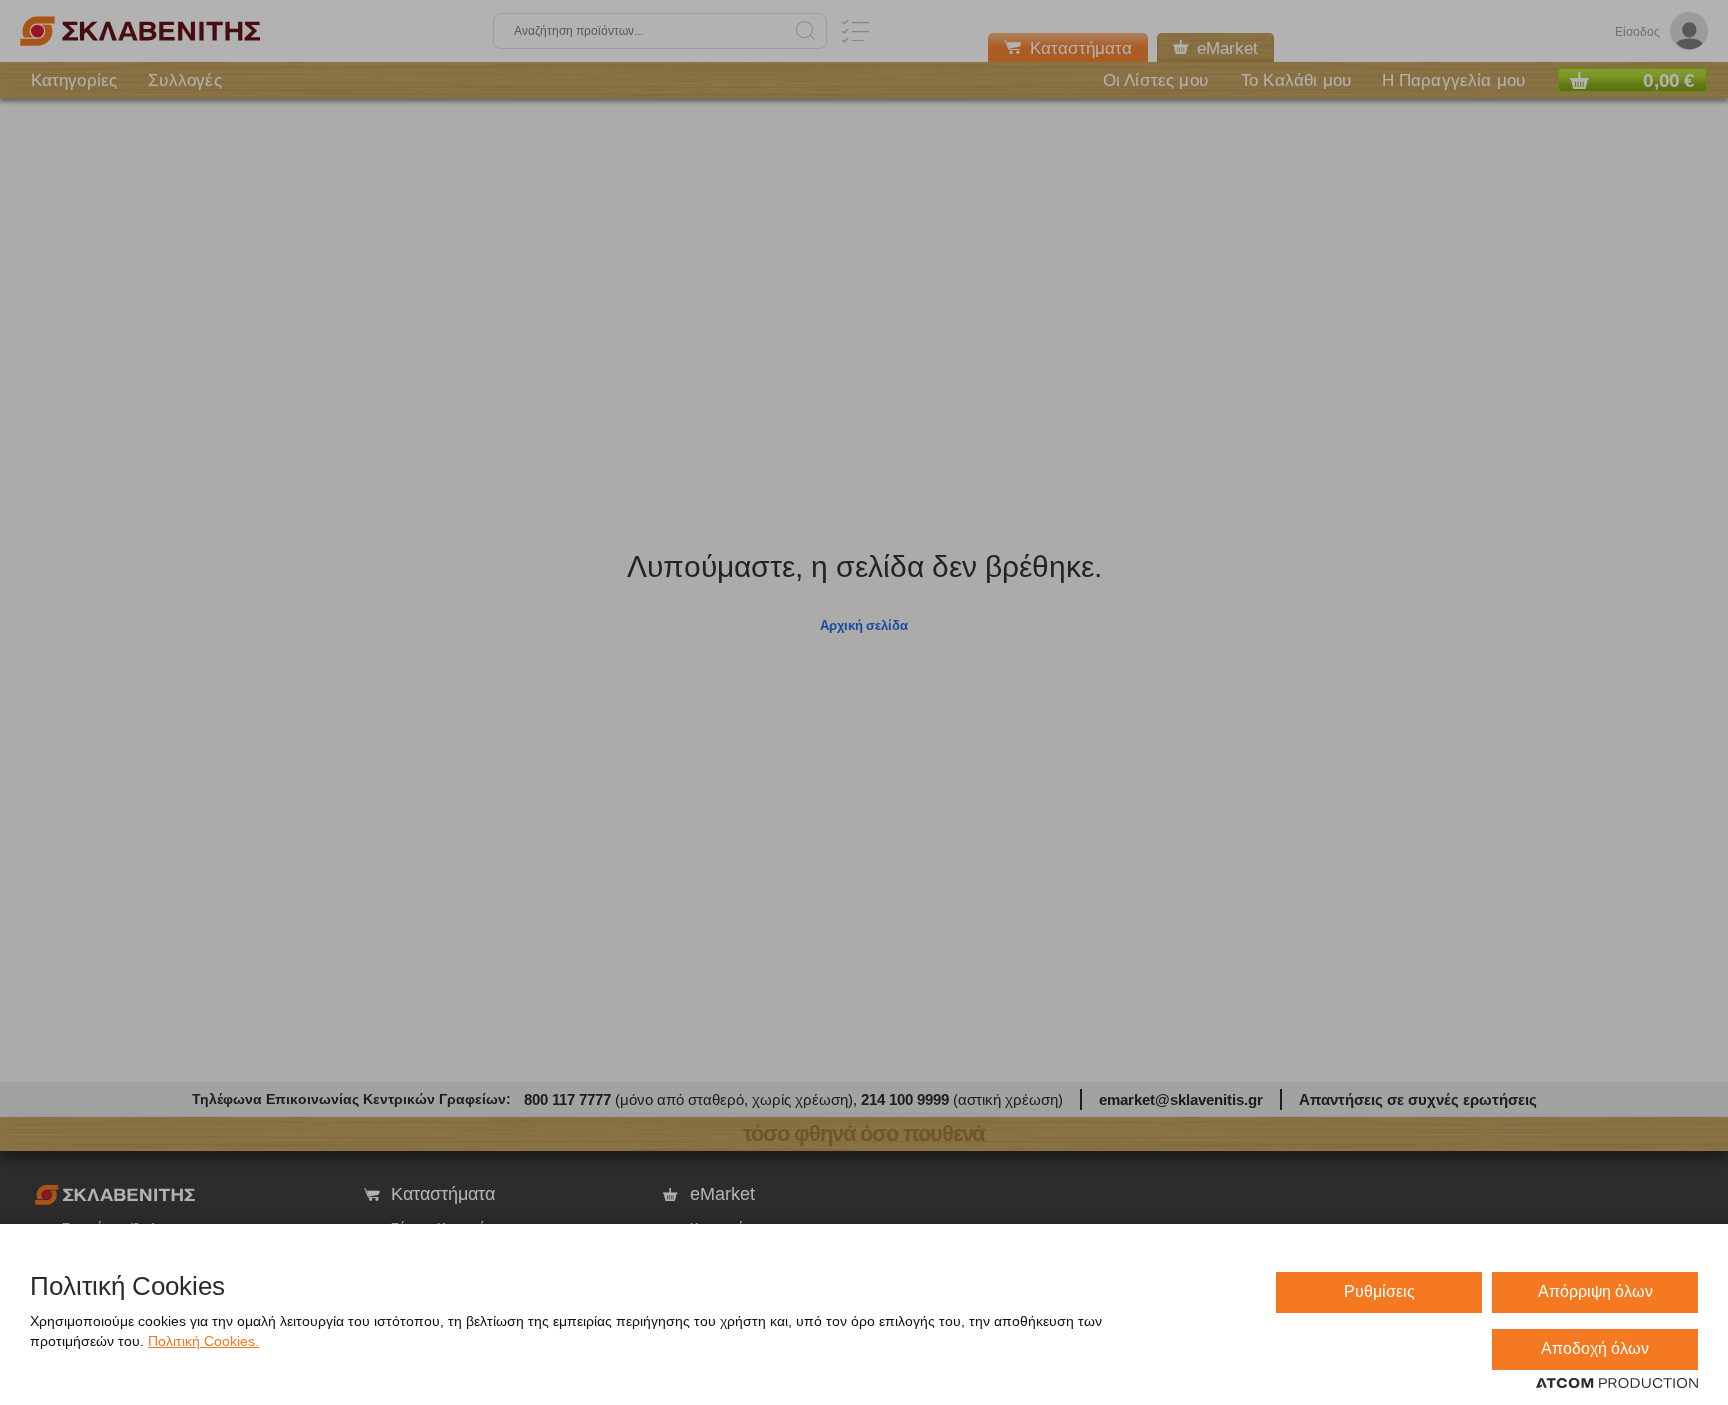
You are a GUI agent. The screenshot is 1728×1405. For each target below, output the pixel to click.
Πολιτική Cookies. (203, 1341)
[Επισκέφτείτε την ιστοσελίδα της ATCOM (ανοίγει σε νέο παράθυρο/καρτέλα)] (1617, 1384)
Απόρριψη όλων (1595, 1291)
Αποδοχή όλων (1595, 1348)
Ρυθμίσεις (1379, 1291)
